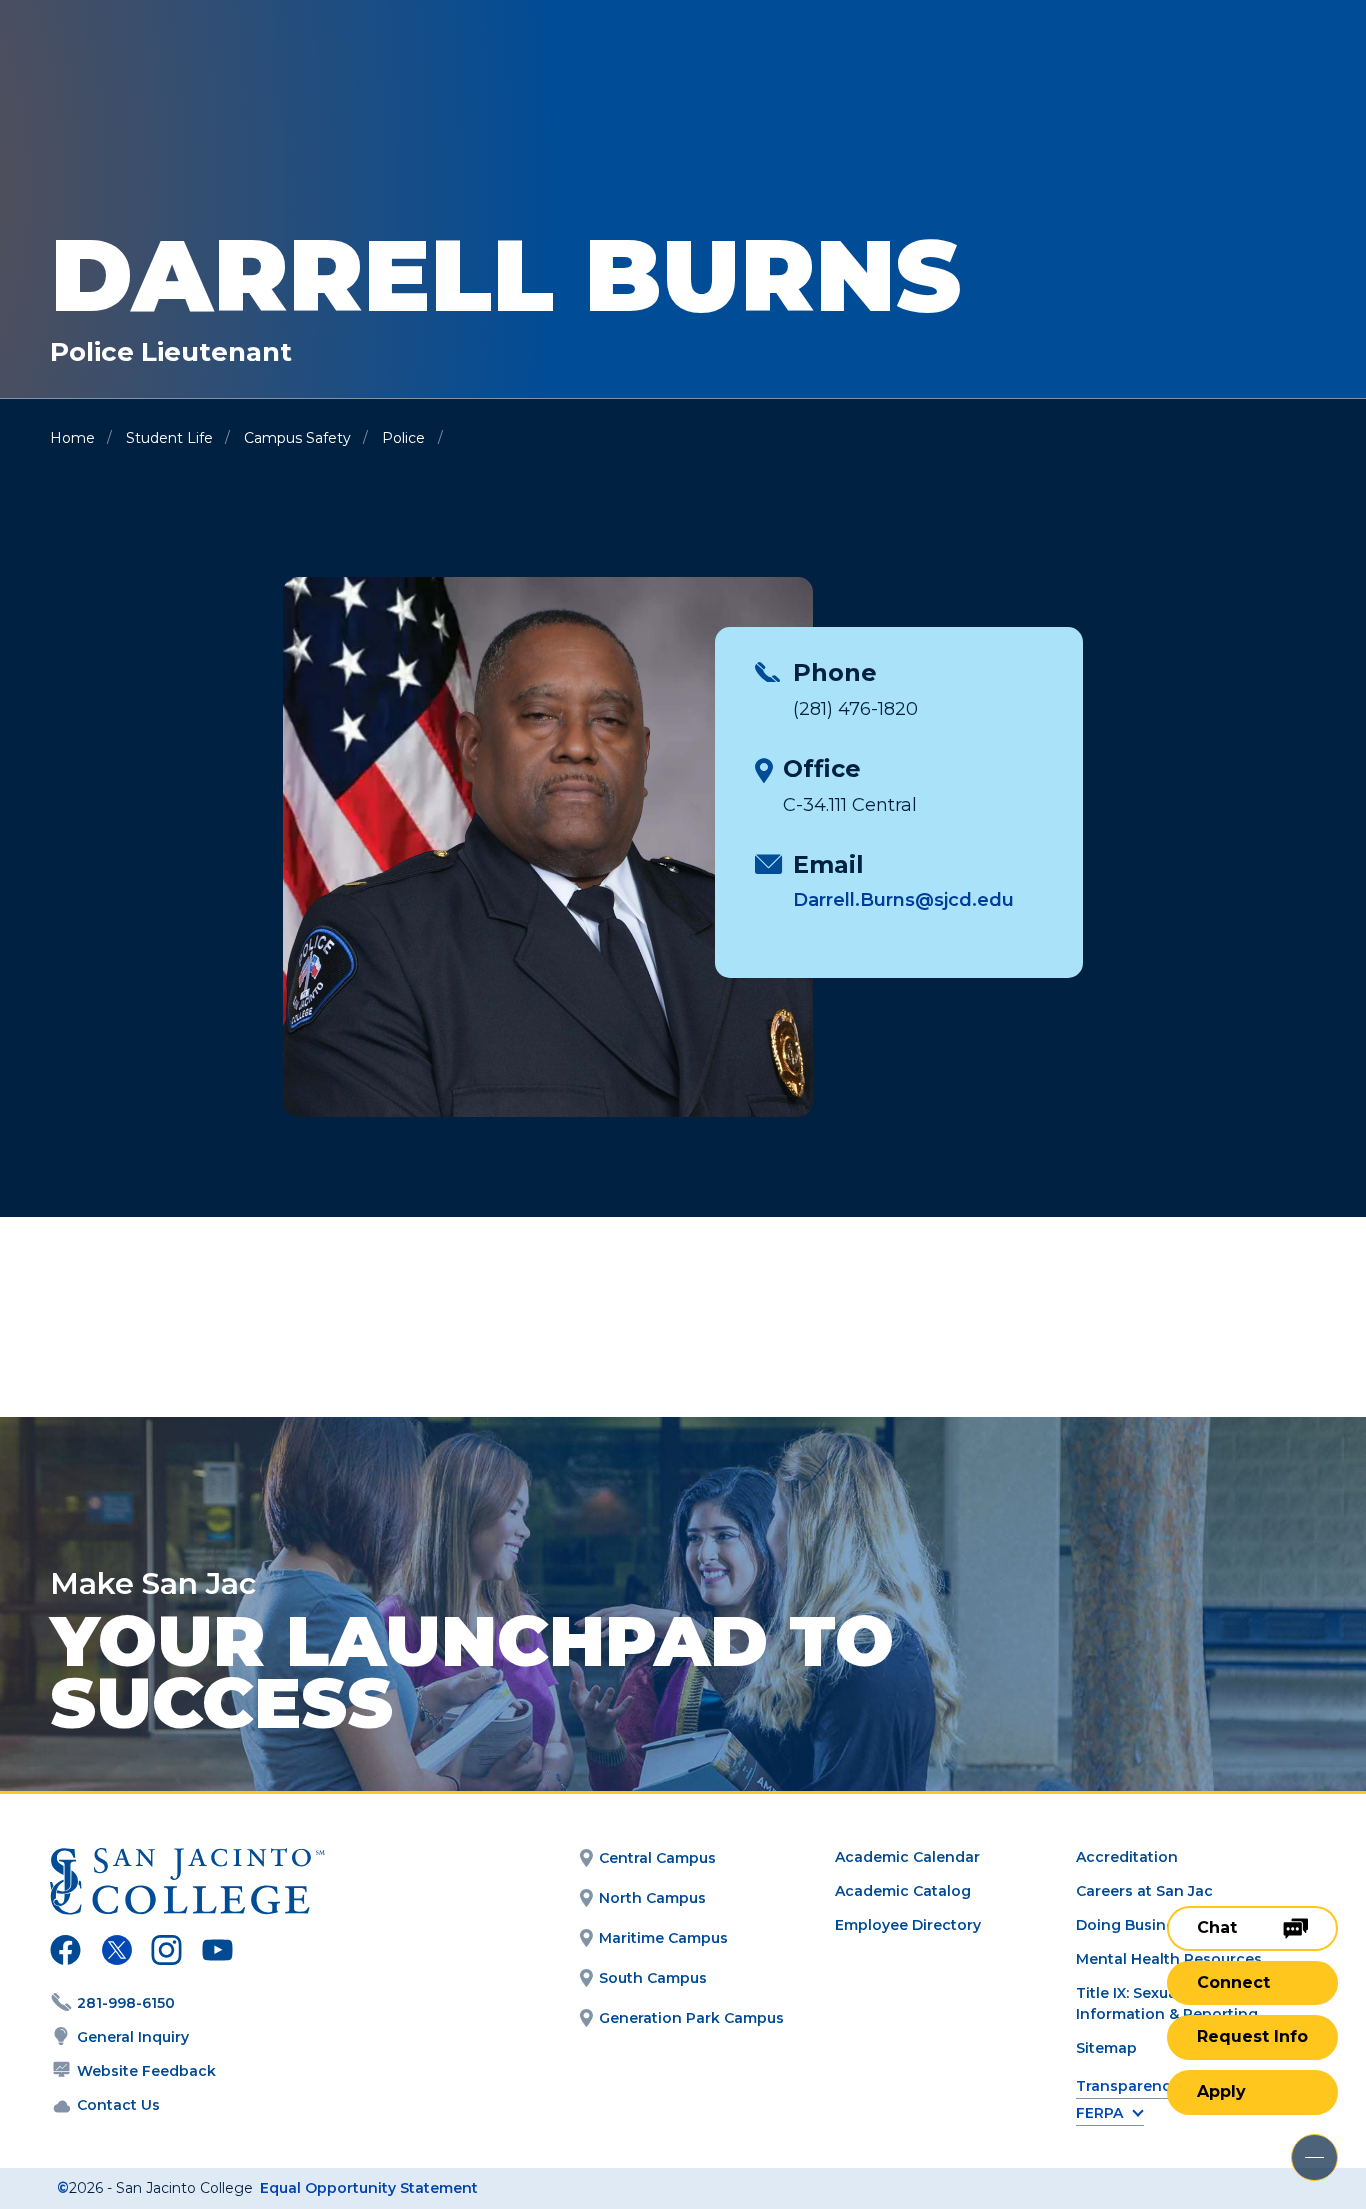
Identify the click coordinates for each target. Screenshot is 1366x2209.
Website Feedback (146, 2071)
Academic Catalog (903, 1891)
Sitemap (1106, 2048)
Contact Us (118, 2105)
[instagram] (166, 1953)
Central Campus (657, 1858)
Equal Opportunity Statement (369, 2188)
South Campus (653, 1978)
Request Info (1252, 2036)
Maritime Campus (663, 1938)
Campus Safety (297, 438)
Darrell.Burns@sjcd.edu (903, 900)
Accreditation (1127, 1857)
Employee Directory (908, 1925)
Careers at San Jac (1144, 1891)
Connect (1233, 1982)
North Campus (652, 1898)
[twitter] (116, 1953)
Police (403, 438)
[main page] (162, 71)
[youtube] (215, 1953)
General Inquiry (133, 2037)
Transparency (1127, 2086)
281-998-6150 (126, 2003)
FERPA (1099, 2113)
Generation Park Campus (691, 2018)
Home (72, 438)
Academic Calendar (907, 1857)
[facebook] (65, 1953)
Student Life (169, 438)
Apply (1221, 2091)
